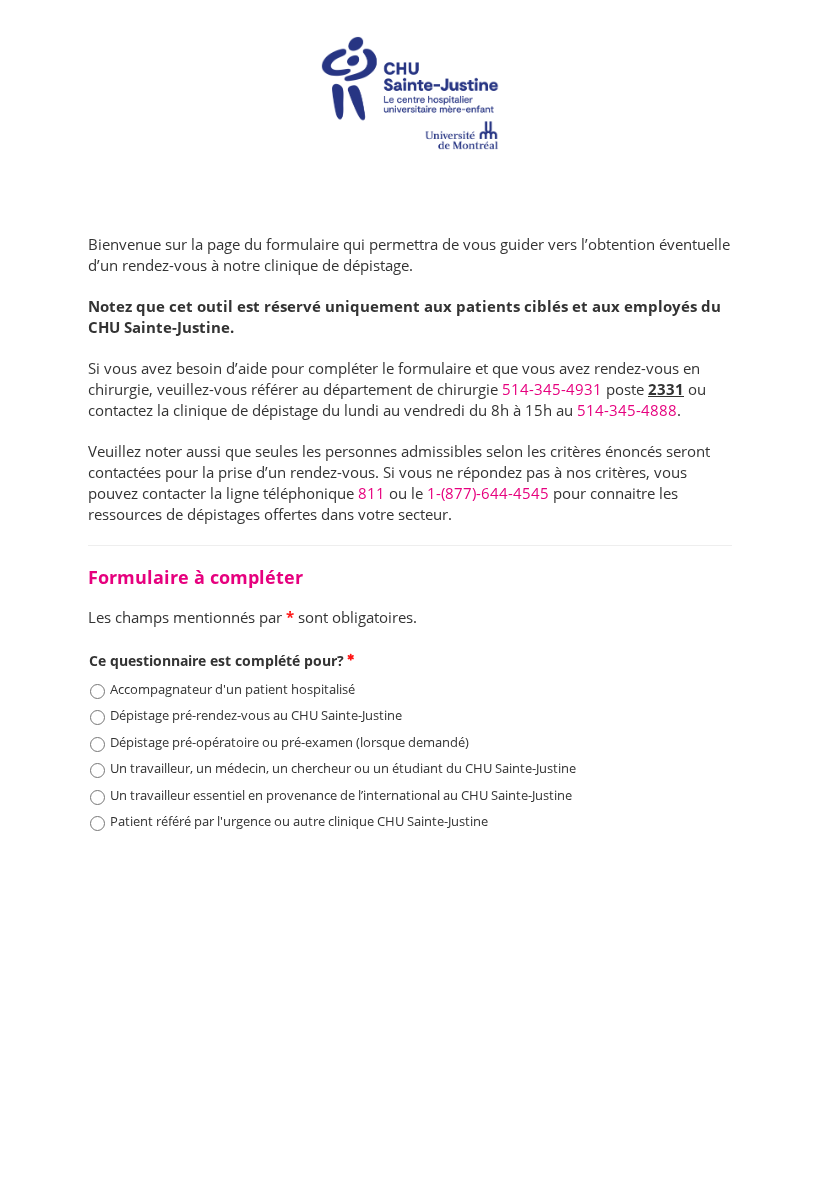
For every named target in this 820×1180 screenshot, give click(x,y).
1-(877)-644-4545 (488, 493)
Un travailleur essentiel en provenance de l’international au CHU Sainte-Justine (341, 795)
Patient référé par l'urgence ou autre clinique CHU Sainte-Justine (299, 821)
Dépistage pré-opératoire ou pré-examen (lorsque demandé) (289, 742)
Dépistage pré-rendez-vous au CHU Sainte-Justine (256, 715)
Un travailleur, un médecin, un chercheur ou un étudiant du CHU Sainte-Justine (343, 768)
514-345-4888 (627, 410)
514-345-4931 (552, 389)
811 (371, 493)
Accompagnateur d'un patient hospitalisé (232, 689)
